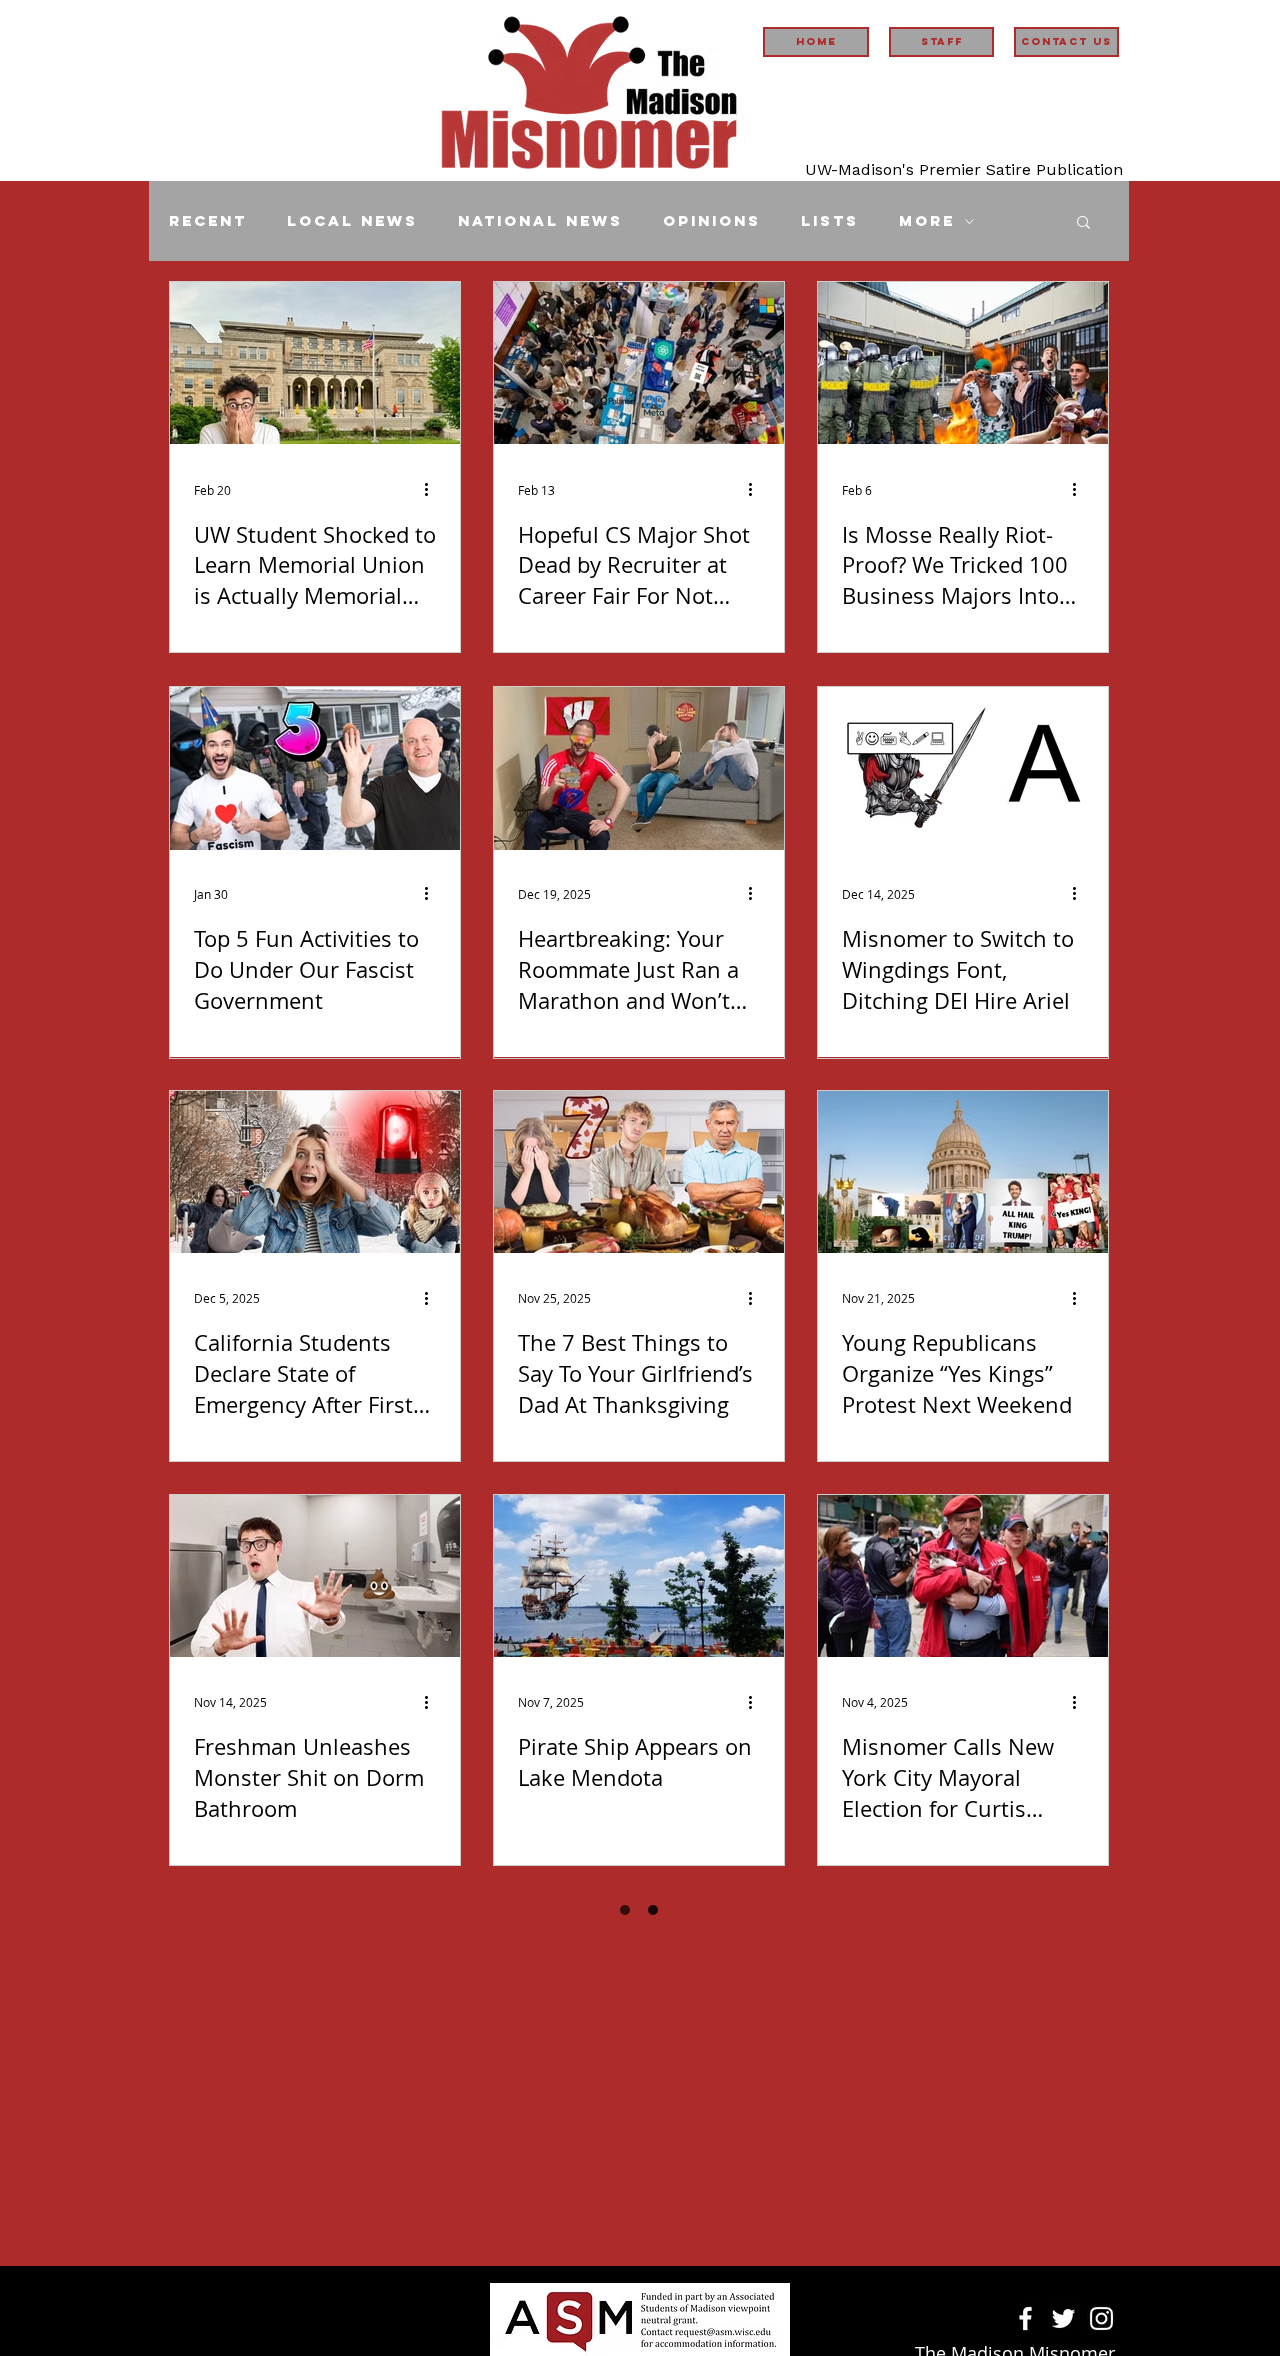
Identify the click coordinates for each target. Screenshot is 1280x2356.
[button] (1083, 223)
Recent (208, 221)
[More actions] (433, 490)
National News (540, 221)
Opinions (712, 221)
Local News (352, 221)
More (927, 221)
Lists (830, 221)
